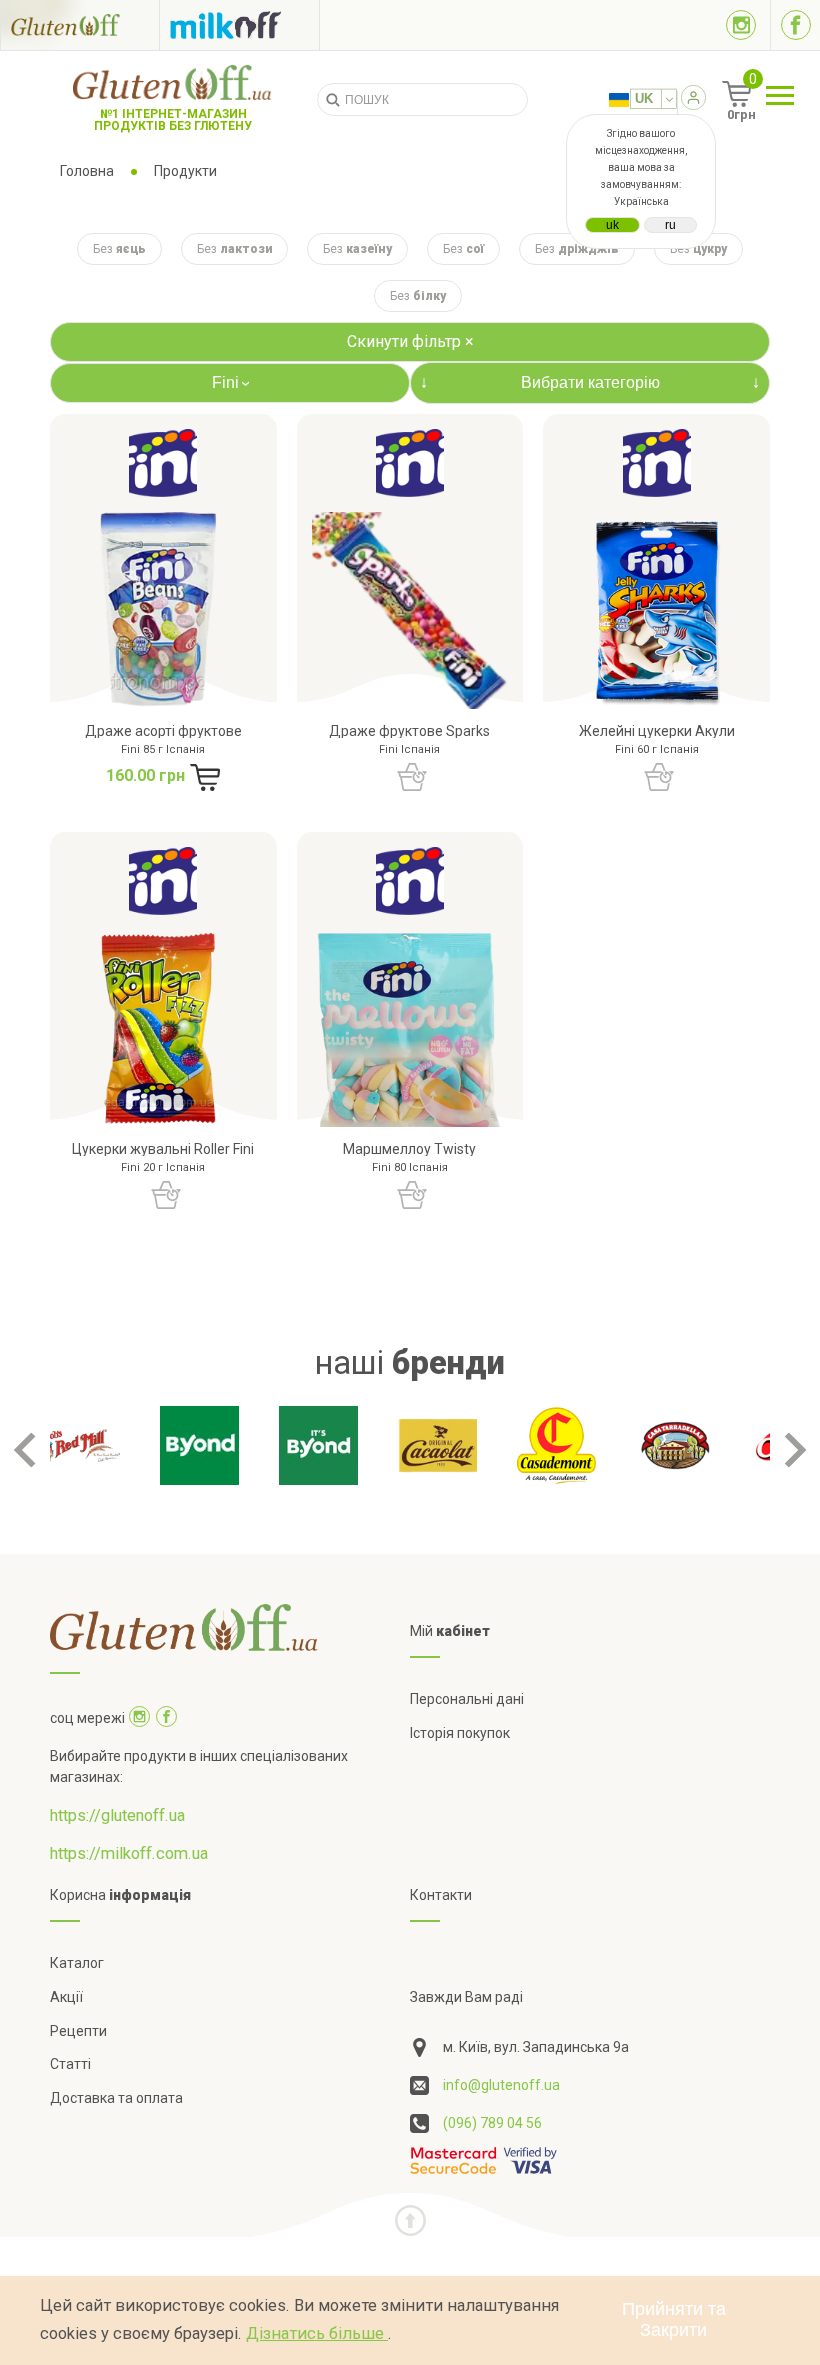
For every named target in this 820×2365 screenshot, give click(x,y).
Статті (70, 2064)
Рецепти (78, 2031)
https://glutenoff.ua (117, 1815)
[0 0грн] (714, 101)
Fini (233, 382)
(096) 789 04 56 (492, 2123)
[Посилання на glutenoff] (80, 24)
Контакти (441, 1895)
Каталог (77, 1963)
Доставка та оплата (116, 2098)
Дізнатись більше (317, 2333)
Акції (66, 1997)
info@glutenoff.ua (501, 2085)
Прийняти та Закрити (674, 2319)
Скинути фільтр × (410, 341)
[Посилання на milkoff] (239, 25)
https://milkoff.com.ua (129, 1853)
